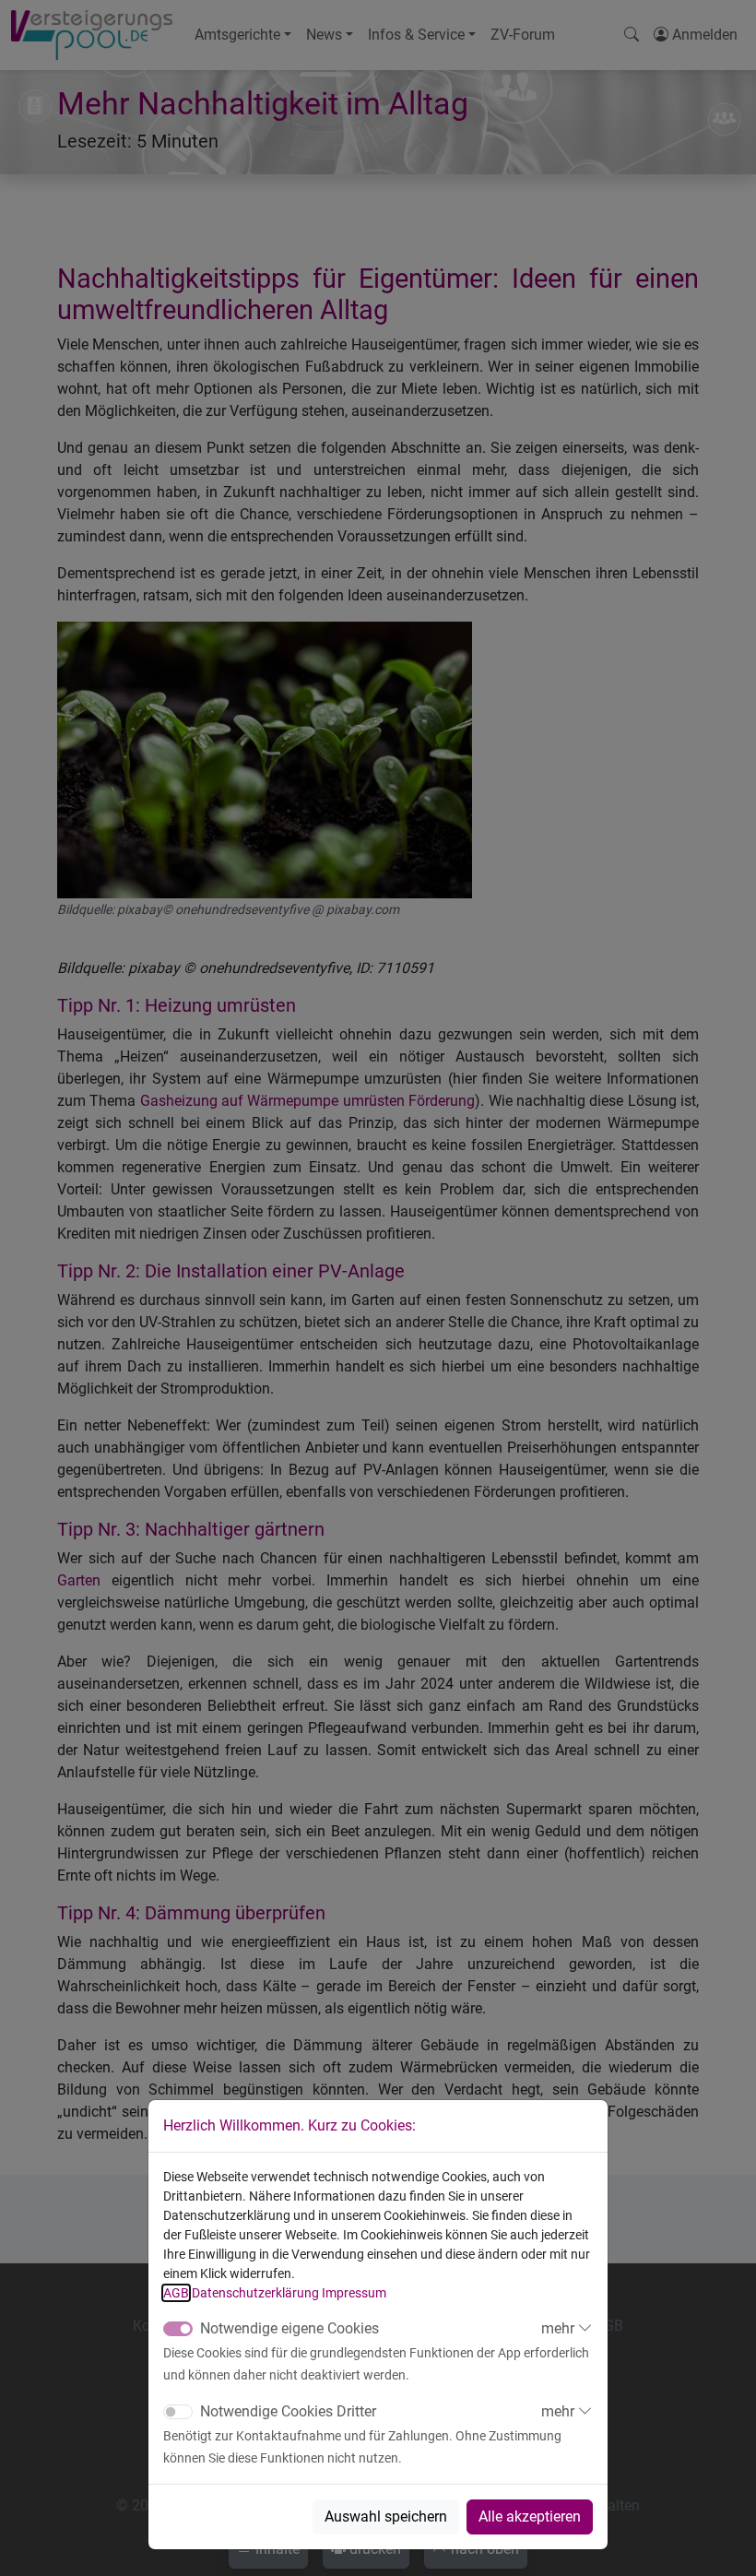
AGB (176, 2293)
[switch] (178, 2412)
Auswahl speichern (386, 2517)
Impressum (354, 2293)
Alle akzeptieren (530, 2517)
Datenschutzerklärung (255, 2293)
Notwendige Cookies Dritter (288, 2411)
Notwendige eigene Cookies (289, 2328)
